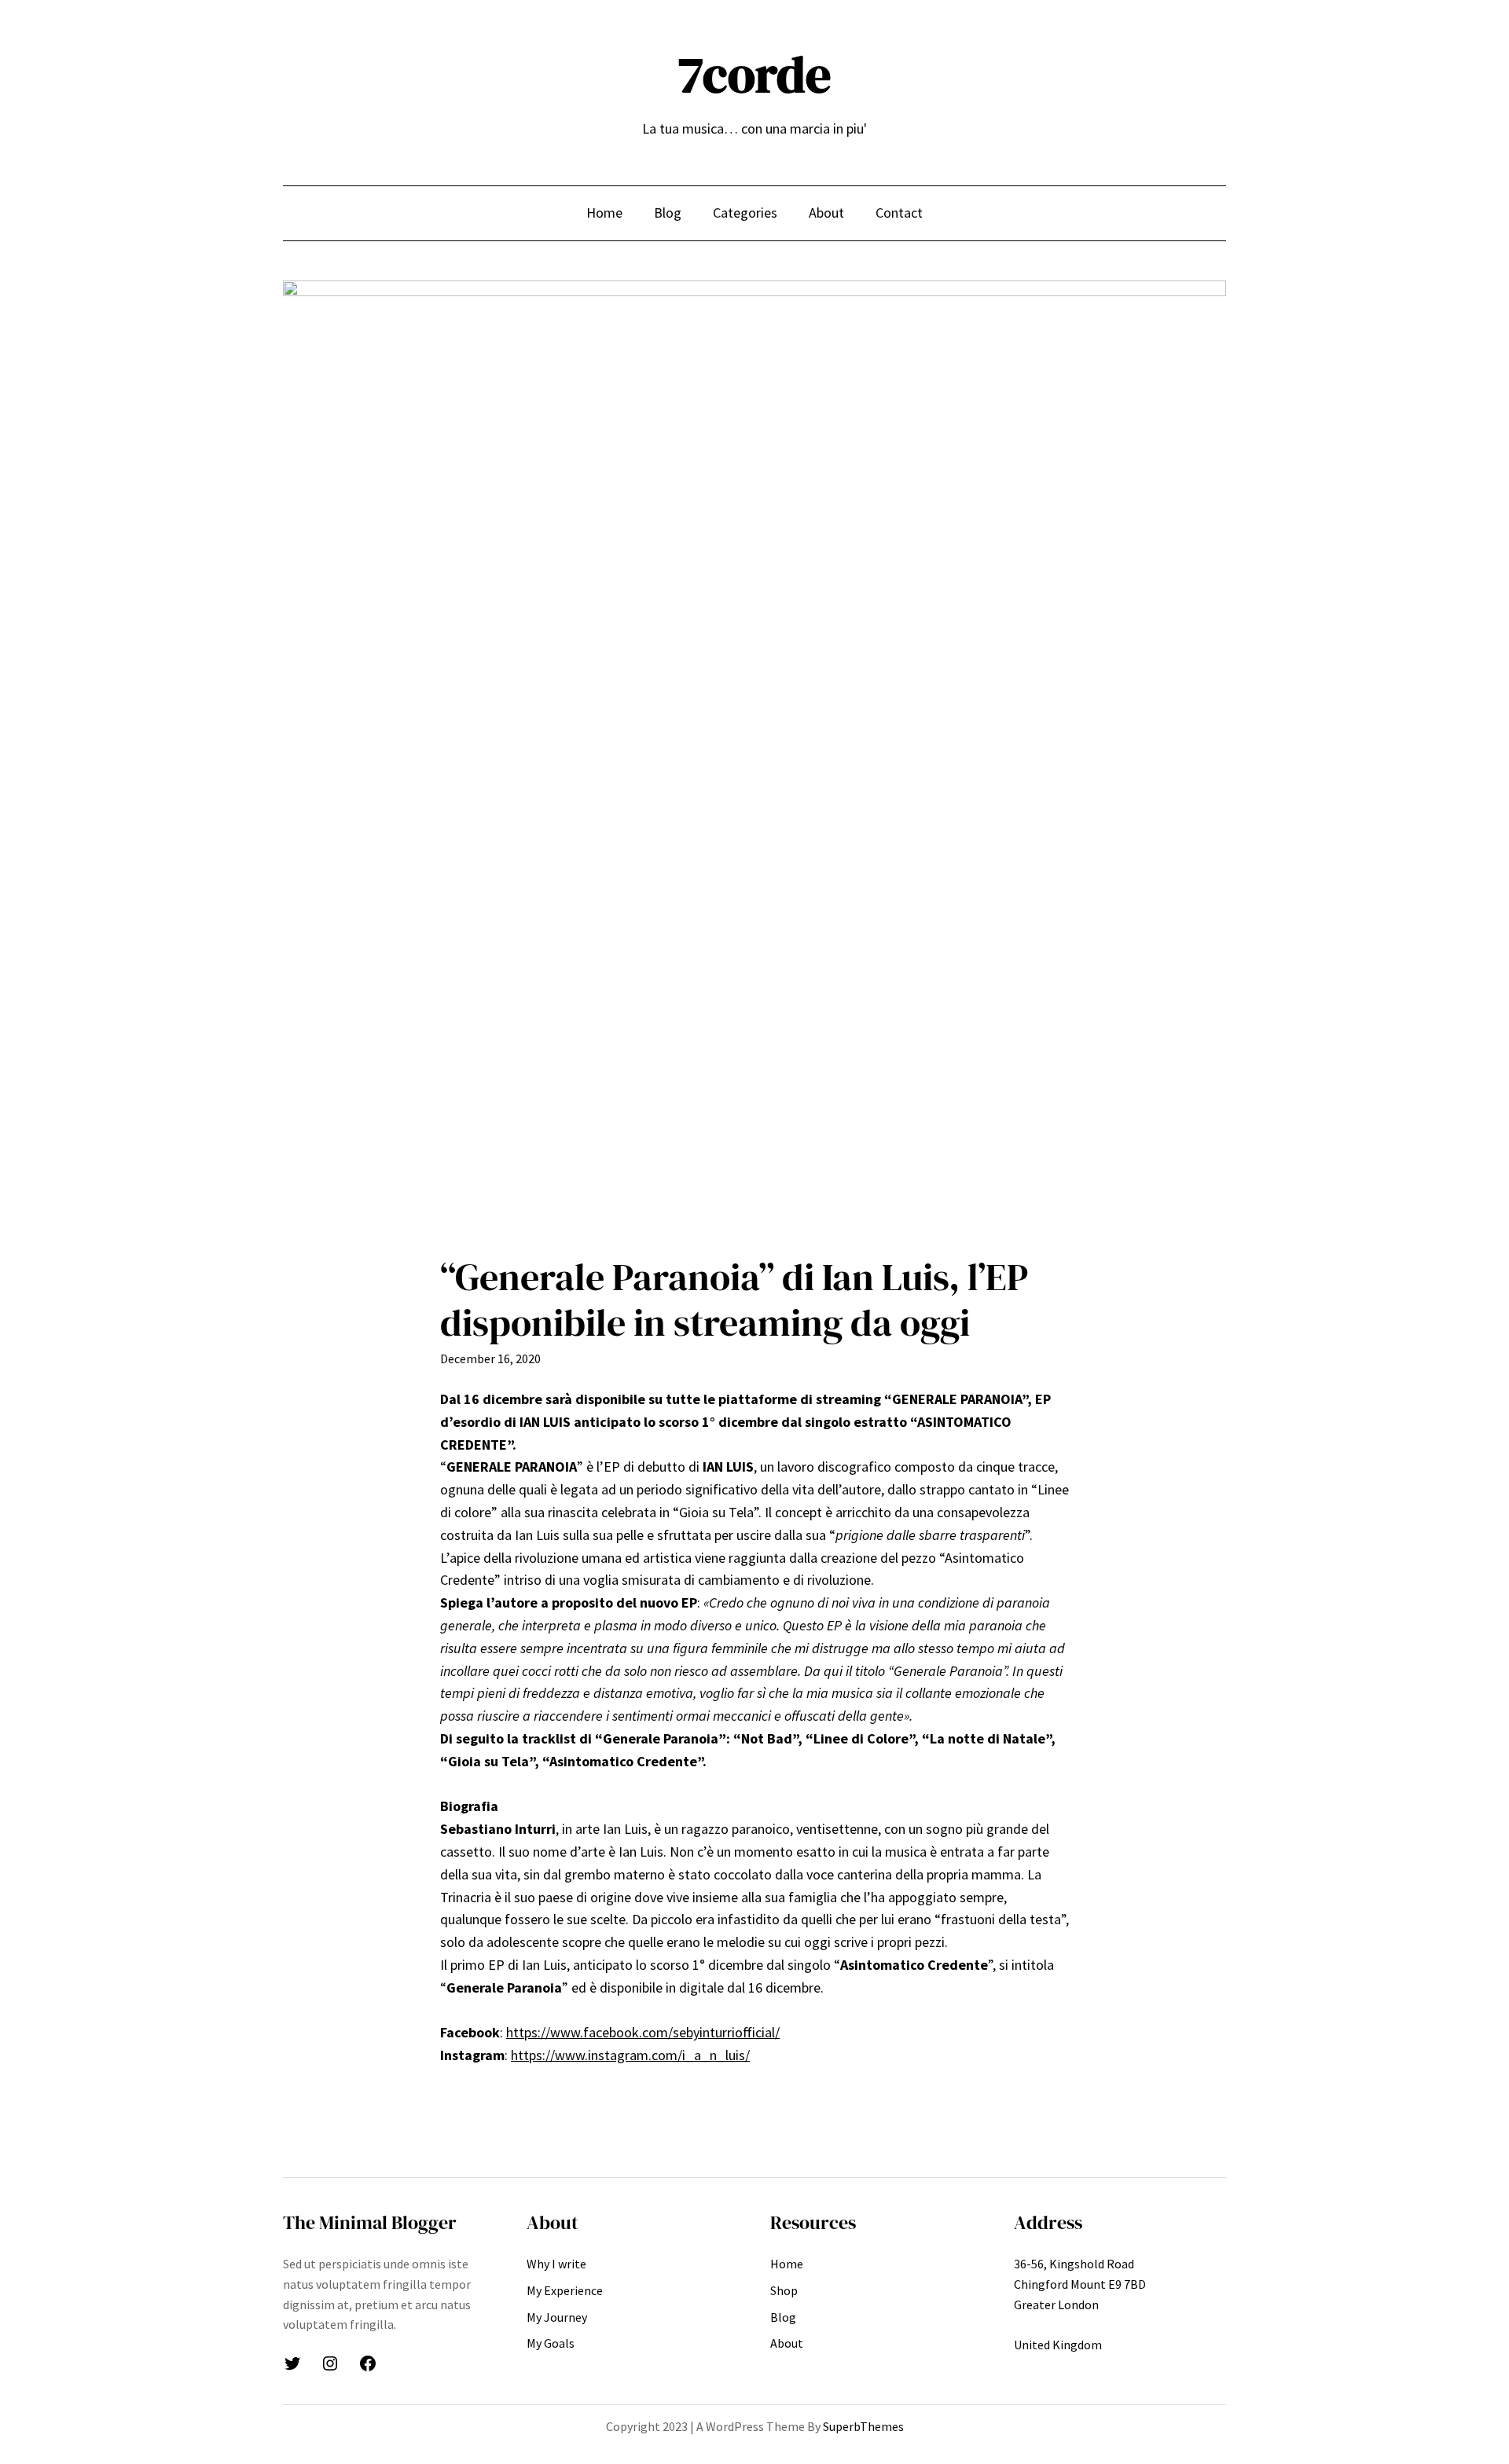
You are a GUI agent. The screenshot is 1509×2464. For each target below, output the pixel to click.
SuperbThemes (863, 2426)
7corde (754, 74)
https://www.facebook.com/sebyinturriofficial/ (643, 2032)
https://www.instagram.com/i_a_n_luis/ (630, 2055)
